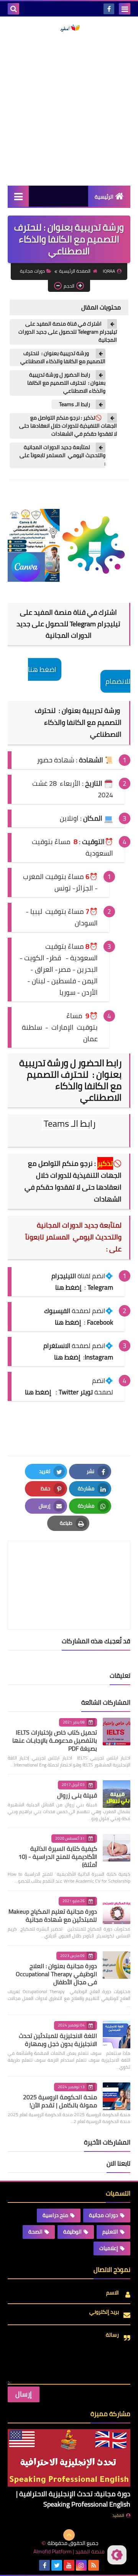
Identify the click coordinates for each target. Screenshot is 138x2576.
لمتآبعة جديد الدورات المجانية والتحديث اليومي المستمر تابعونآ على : (62, 455)
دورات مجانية (32, 271)
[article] (69, 1567)
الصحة (35, 2232)
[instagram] (81, 2565)
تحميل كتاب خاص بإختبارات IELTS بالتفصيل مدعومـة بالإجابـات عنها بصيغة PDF (55, 1740)
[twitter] (57, 2565)
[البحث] (13, 9)
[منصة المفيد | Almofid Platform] (69, 28)
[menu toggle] (125, 9)
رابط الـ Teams (75, 404)
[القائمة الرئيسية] (18, 196)
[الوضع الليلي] (117, 2555)
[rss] (94, 2565)
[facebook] (109, 9)
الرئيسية (104, 197)
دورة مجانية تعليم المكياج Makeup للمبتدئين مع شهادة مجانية (53, 1915)
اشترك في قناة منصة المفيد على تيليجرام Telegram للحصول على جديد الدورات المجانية (68, 332)
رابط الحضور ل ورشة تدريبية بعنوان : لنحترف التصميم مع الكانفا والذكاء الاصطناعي (66, 383)
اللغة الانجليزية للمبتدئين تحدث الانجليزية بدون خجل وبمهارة (58, 2040)
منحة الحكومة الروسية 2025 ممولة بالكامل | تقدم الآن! (60, 2101)
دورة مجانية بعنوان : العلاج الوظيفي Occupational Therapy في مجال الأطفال (56, 1974)
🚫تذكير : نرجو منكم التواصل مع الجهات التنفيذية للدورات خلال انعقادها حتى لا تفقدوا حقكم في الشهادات (68, 426)
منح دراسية (55, 2215)
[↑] (69, 2535)
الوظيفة (72, 2232)
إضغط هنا (68, 1322)
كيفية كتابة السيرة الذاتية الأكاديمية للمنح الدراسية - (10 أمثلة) (58, 1857)
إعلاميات (109, 2248)
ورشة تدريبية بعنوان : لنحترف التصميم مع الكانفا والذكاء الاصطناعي (63, 357)
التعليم (110, 2232)
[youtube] (69, 2565)
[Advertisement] (69, 109)
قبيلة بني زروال (77, 1795)
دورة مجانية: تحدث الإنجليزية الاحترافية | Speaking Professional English (73, 2499)
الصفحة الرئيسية (75, 271)
